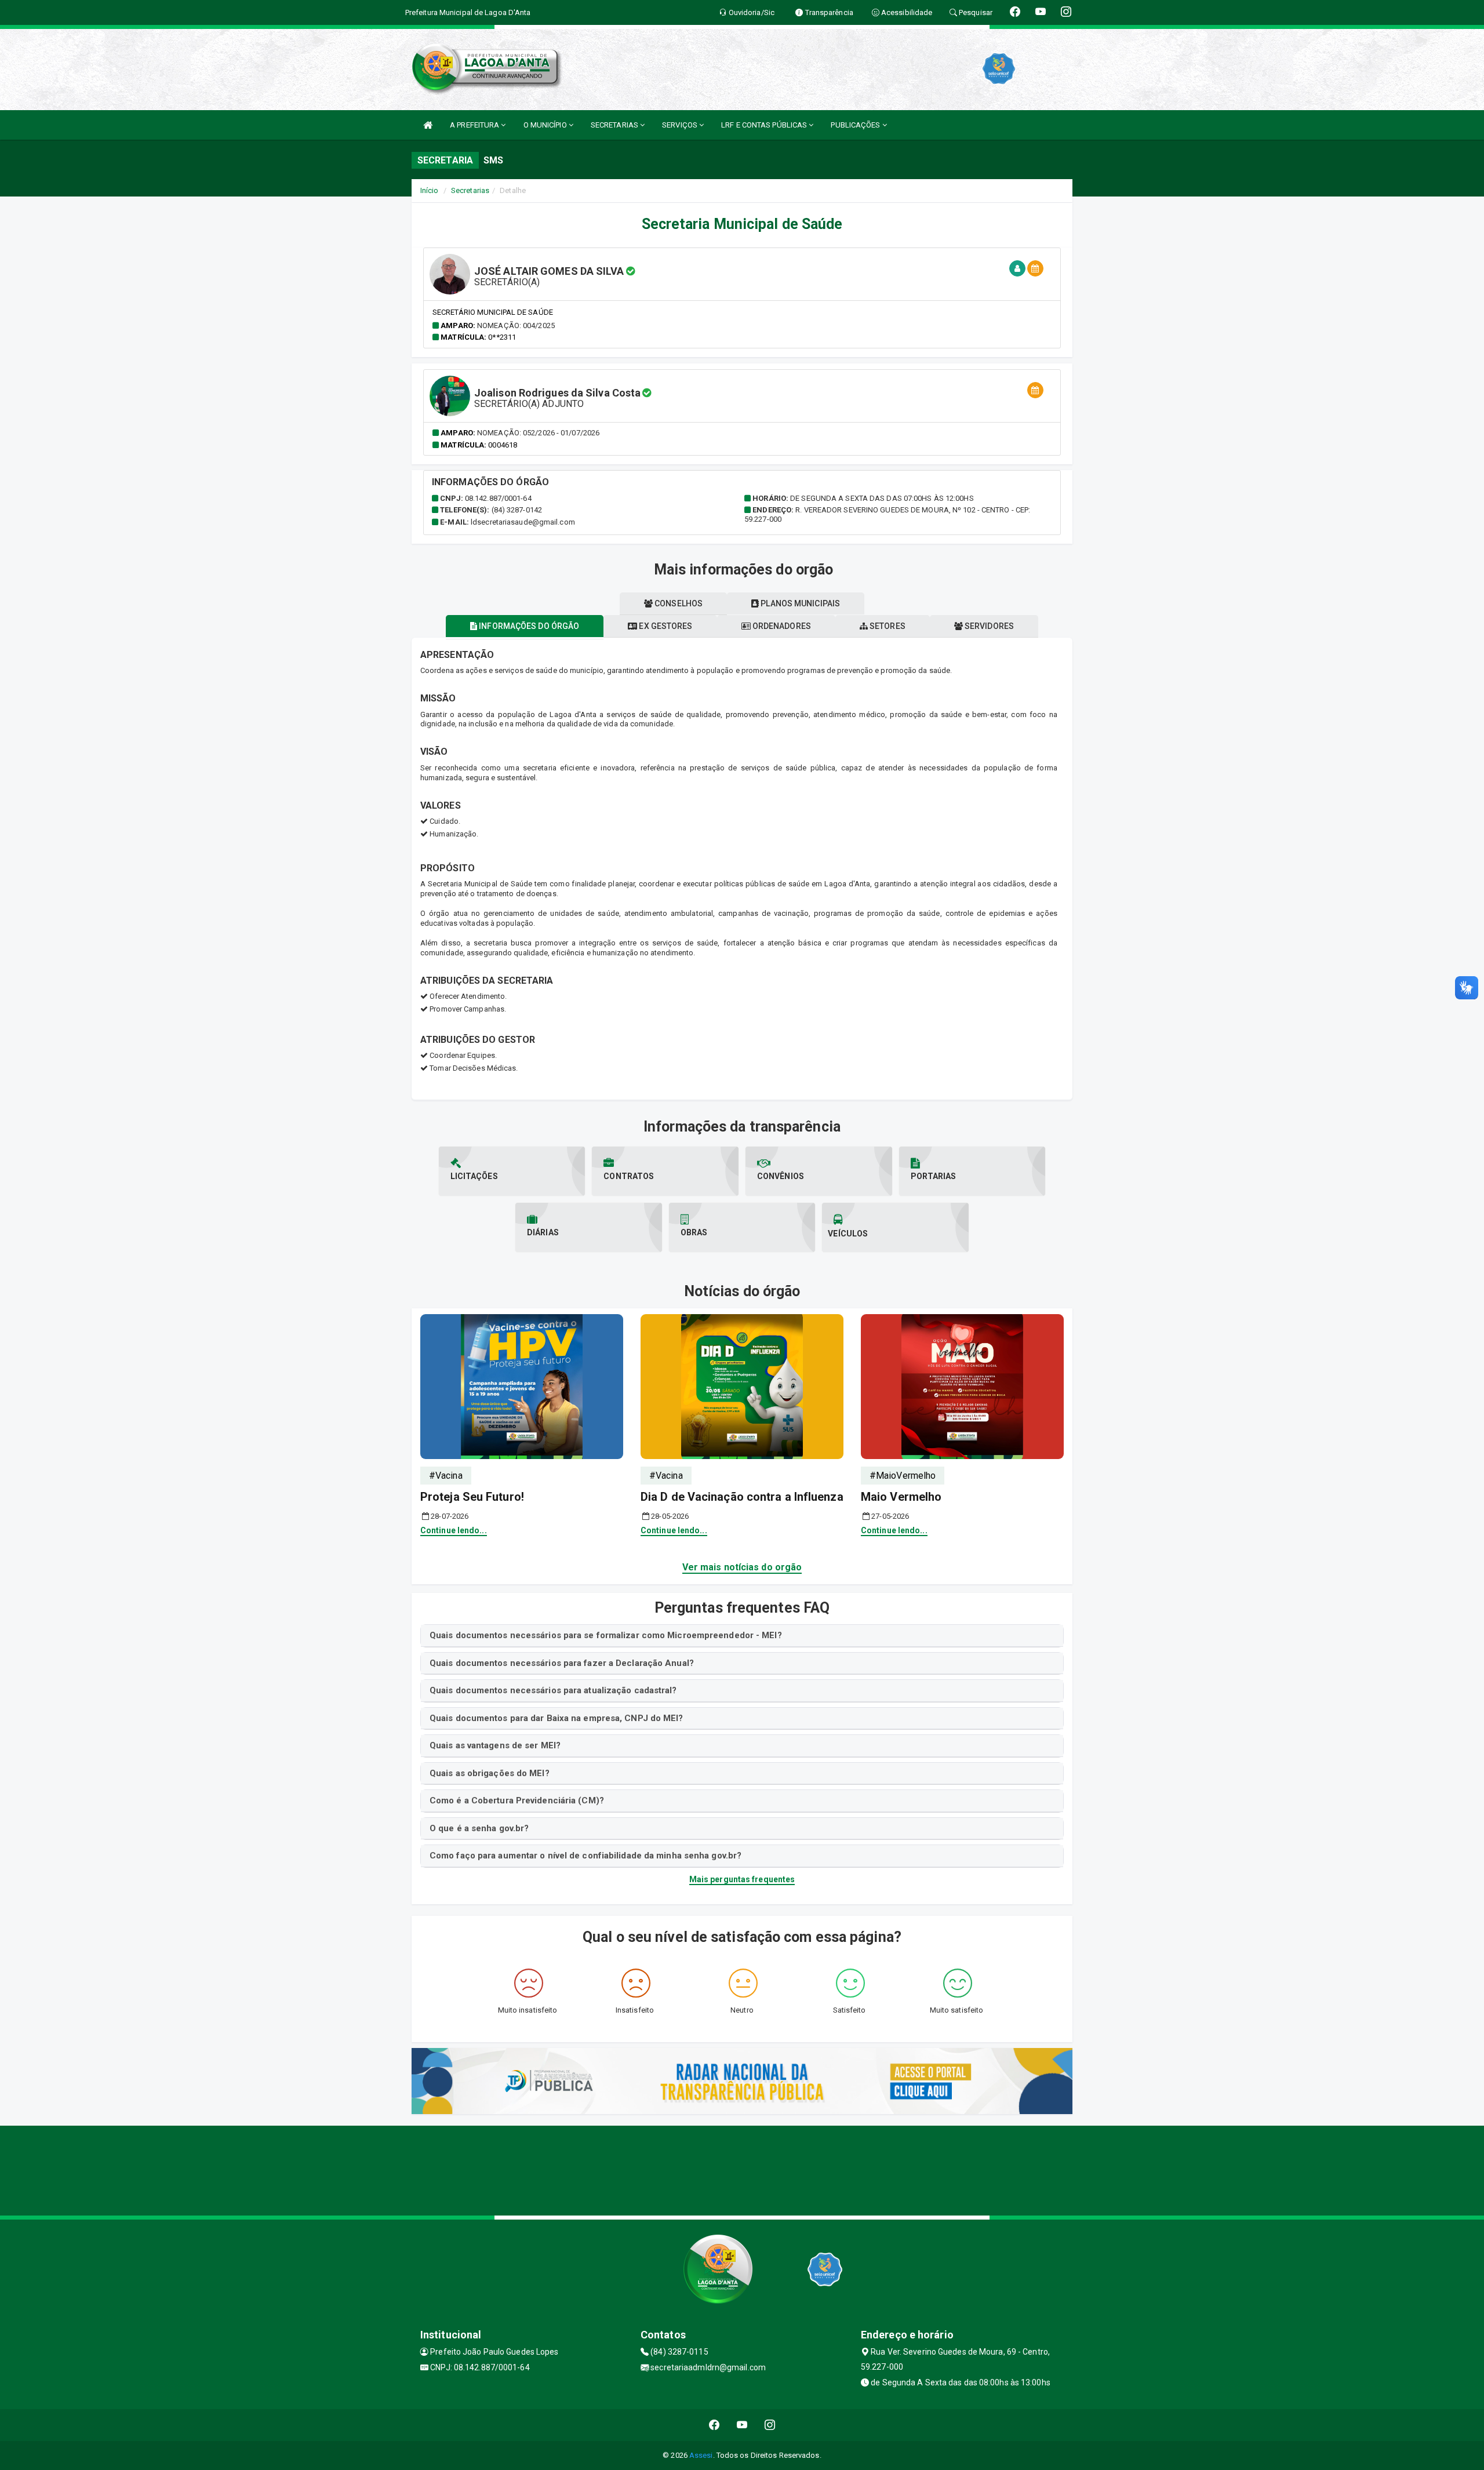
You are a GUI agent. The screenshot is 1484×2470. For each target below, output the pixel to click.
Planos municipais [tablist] (799, 603)
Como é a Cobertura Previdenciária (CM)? (517, 1800)
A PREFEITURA (475, 125)
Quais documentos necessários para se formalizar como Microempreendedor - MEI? (606, 1635)
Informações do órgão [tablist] (528, 626)
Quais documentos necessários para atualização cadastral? (553, 1690)
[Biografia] (1017, 269)
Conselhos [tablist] (678, 603)
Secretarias (470, 190)
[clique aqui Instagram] (770, 2425)
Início (430, 190)
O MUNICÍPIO (546, 125)
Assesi (701, 2455)
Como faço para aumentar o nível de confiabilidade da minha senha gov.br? (585, 1856)
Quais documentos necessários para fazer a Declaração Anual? (562, 1663)
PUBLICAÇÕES (856, 125)
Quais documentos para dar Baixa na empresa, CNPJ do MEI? (556, 1718)
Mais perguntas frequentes (742, 1879)
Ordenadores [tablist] (781, 626)
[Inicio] (428, 125)
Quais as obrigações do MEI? (490, 1773)
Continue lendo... (454, 1530)
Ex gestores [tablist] (665, 626)
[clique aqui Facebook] (714, 2425)
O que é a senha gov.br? (479, 1828)
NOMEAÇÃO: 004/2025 (516, 325)
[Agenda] (1035, 269)
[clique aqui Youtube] (742, 2425)
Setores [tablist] (887, 626)
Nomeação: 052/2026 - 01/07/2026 (538, 433)
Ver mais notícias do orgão (742, 1567)
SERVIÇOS (681, 125)
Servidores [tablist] (988, 626)
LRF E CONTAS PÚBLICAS (765, 125)
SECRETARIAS (615, 125)
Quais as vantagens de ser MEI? (495, 1745)
